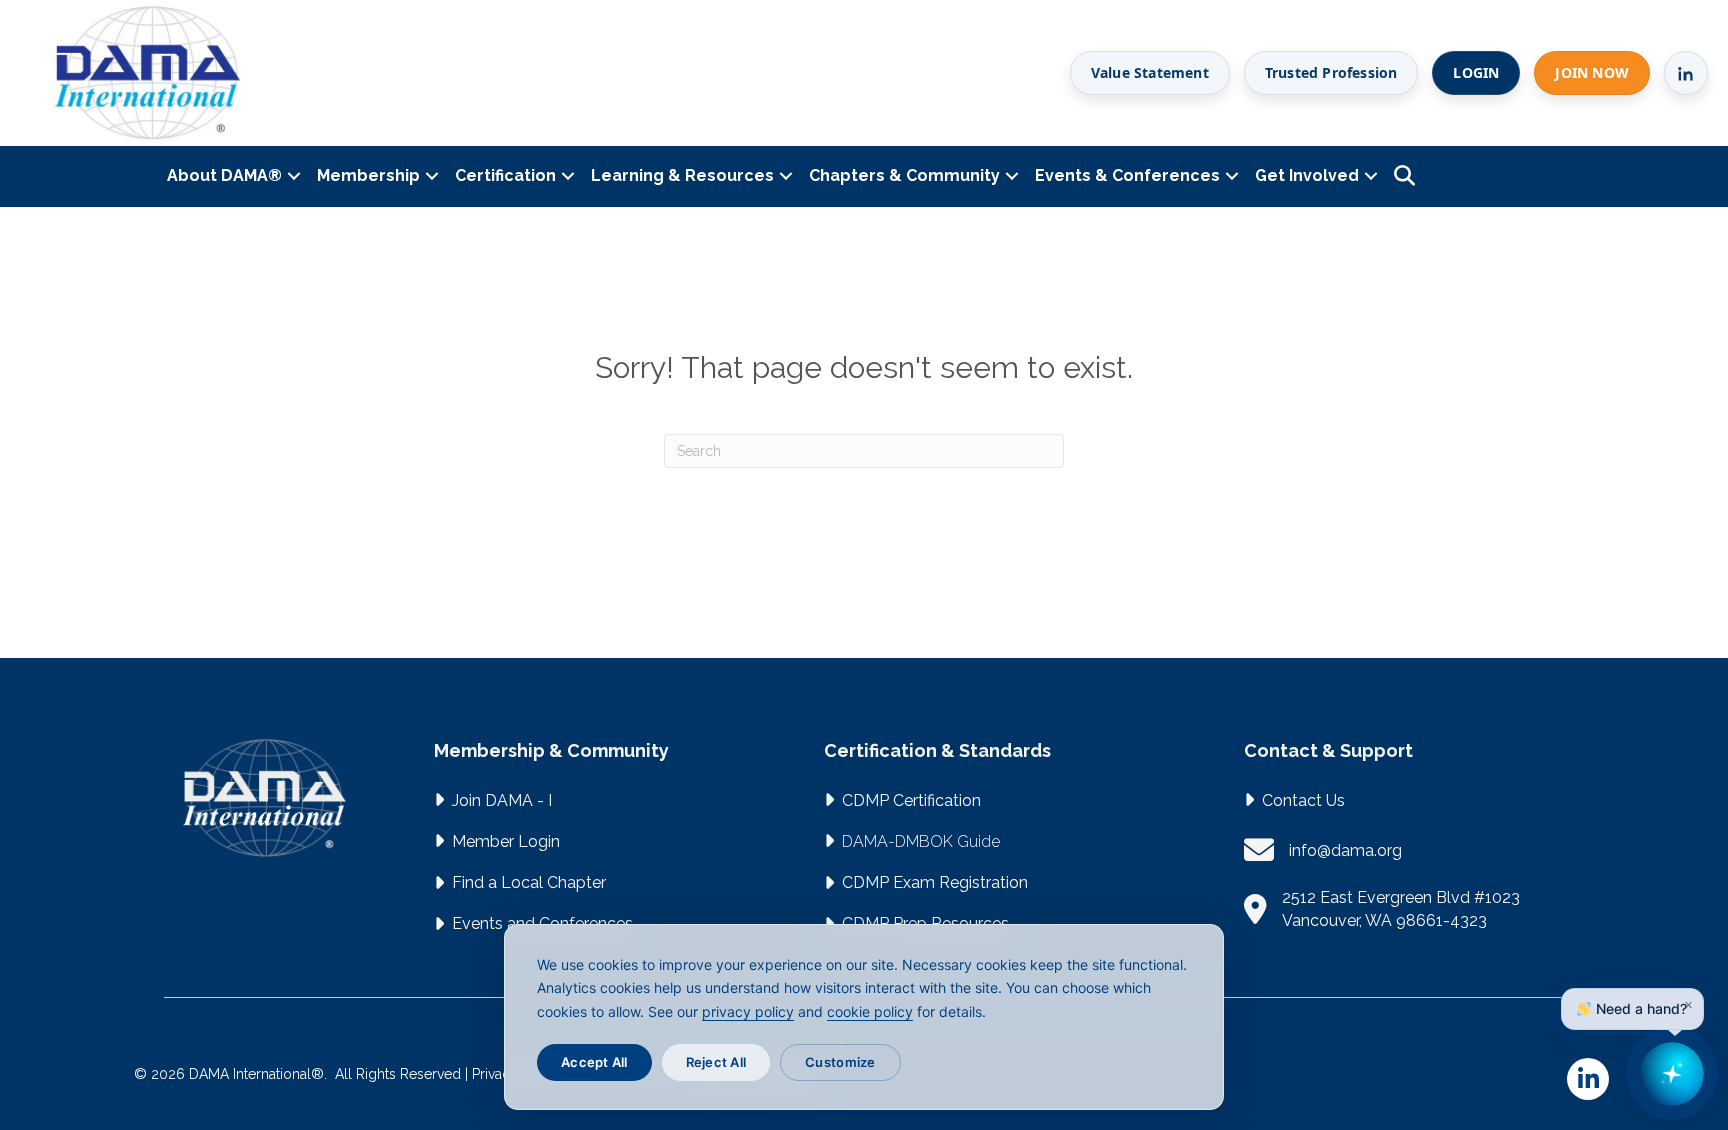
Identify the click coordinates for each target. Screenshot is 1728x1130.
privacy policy (748, 1011)
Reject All (716, 1062)
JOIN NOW (1592, 72)
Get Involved (1307, 175)
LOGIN (1476, 72)
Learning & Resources (682, 175)
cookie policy (870, 1011)
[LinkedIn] (1686, 73)
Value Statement (1150, 72)
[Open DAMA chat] (1672, 1074)
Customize (840, 1062)
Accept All (594, 1062)
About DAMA (224, 175)
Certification (505, 175)
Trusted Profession (1331, 72)
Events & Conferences (1127, 175)
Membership (368, 175)
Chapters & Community (904, 175)
